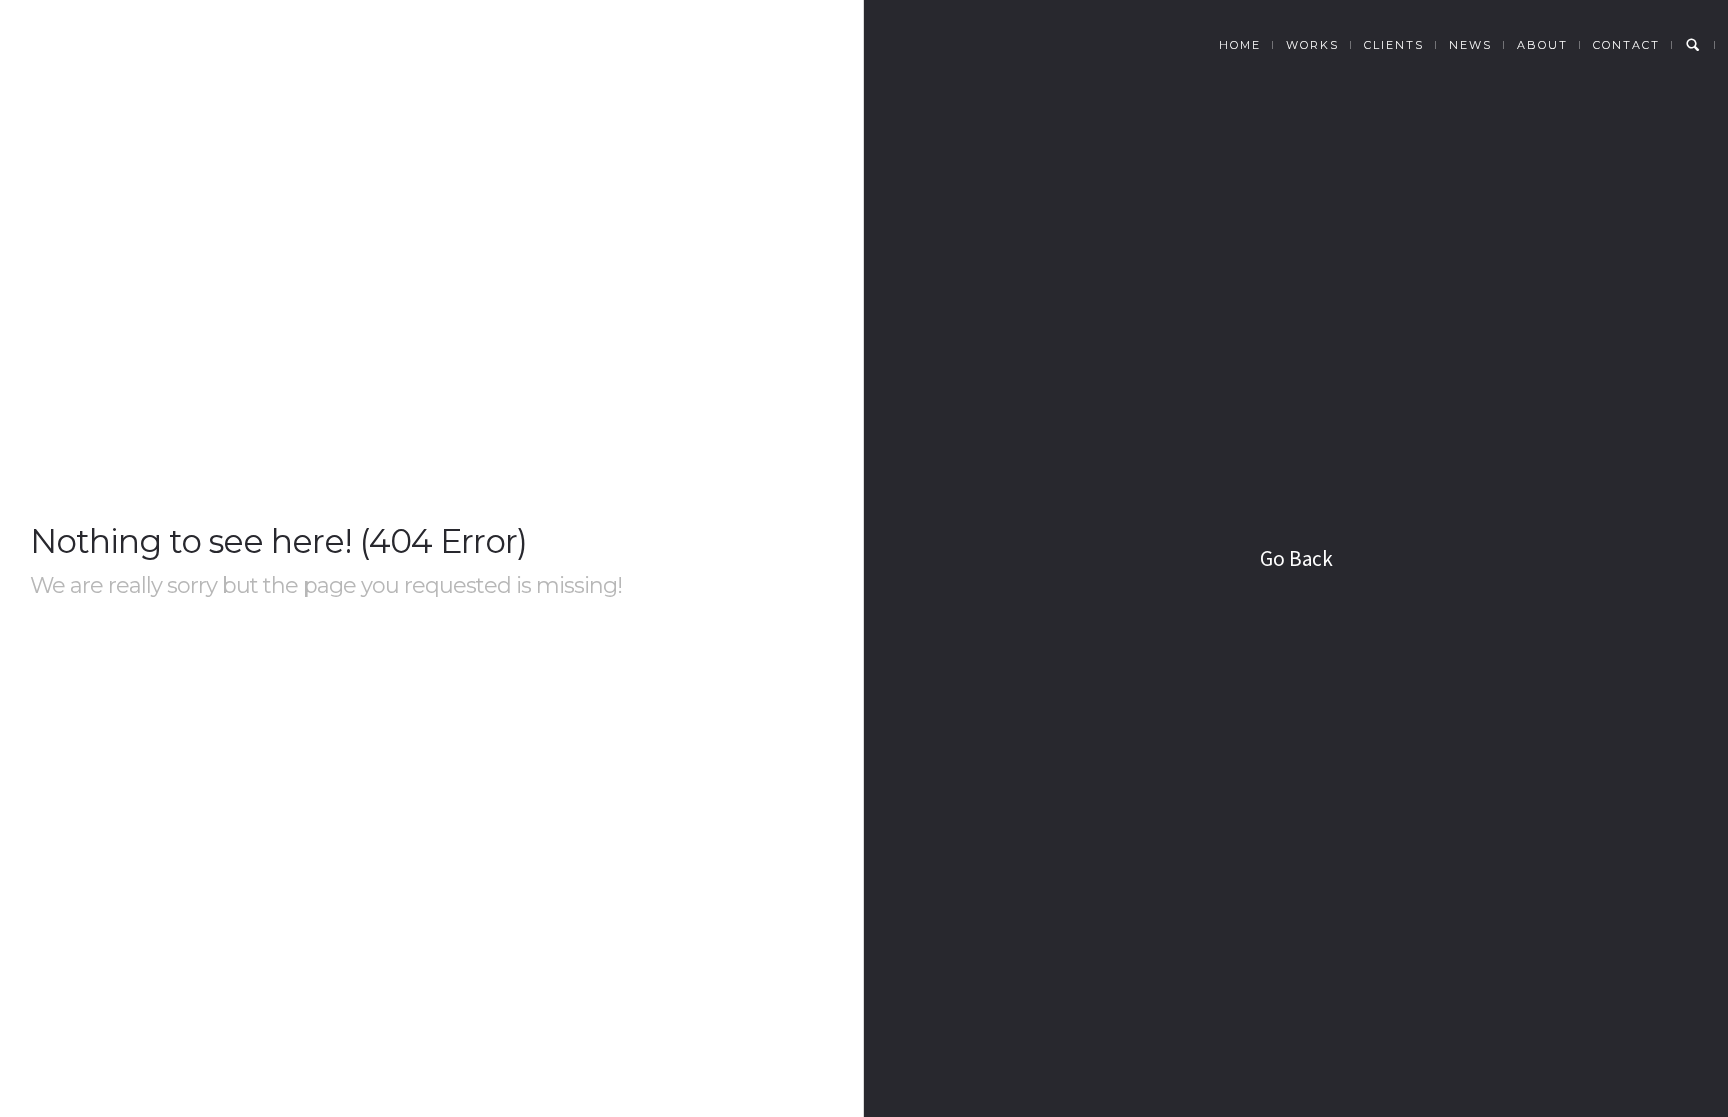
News (1470, 45)
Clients (1394, 45)
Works (1312, 45)
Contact (1626, 45)
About (1542, 45)
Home (1240, 45)
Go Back (1296, 558)
